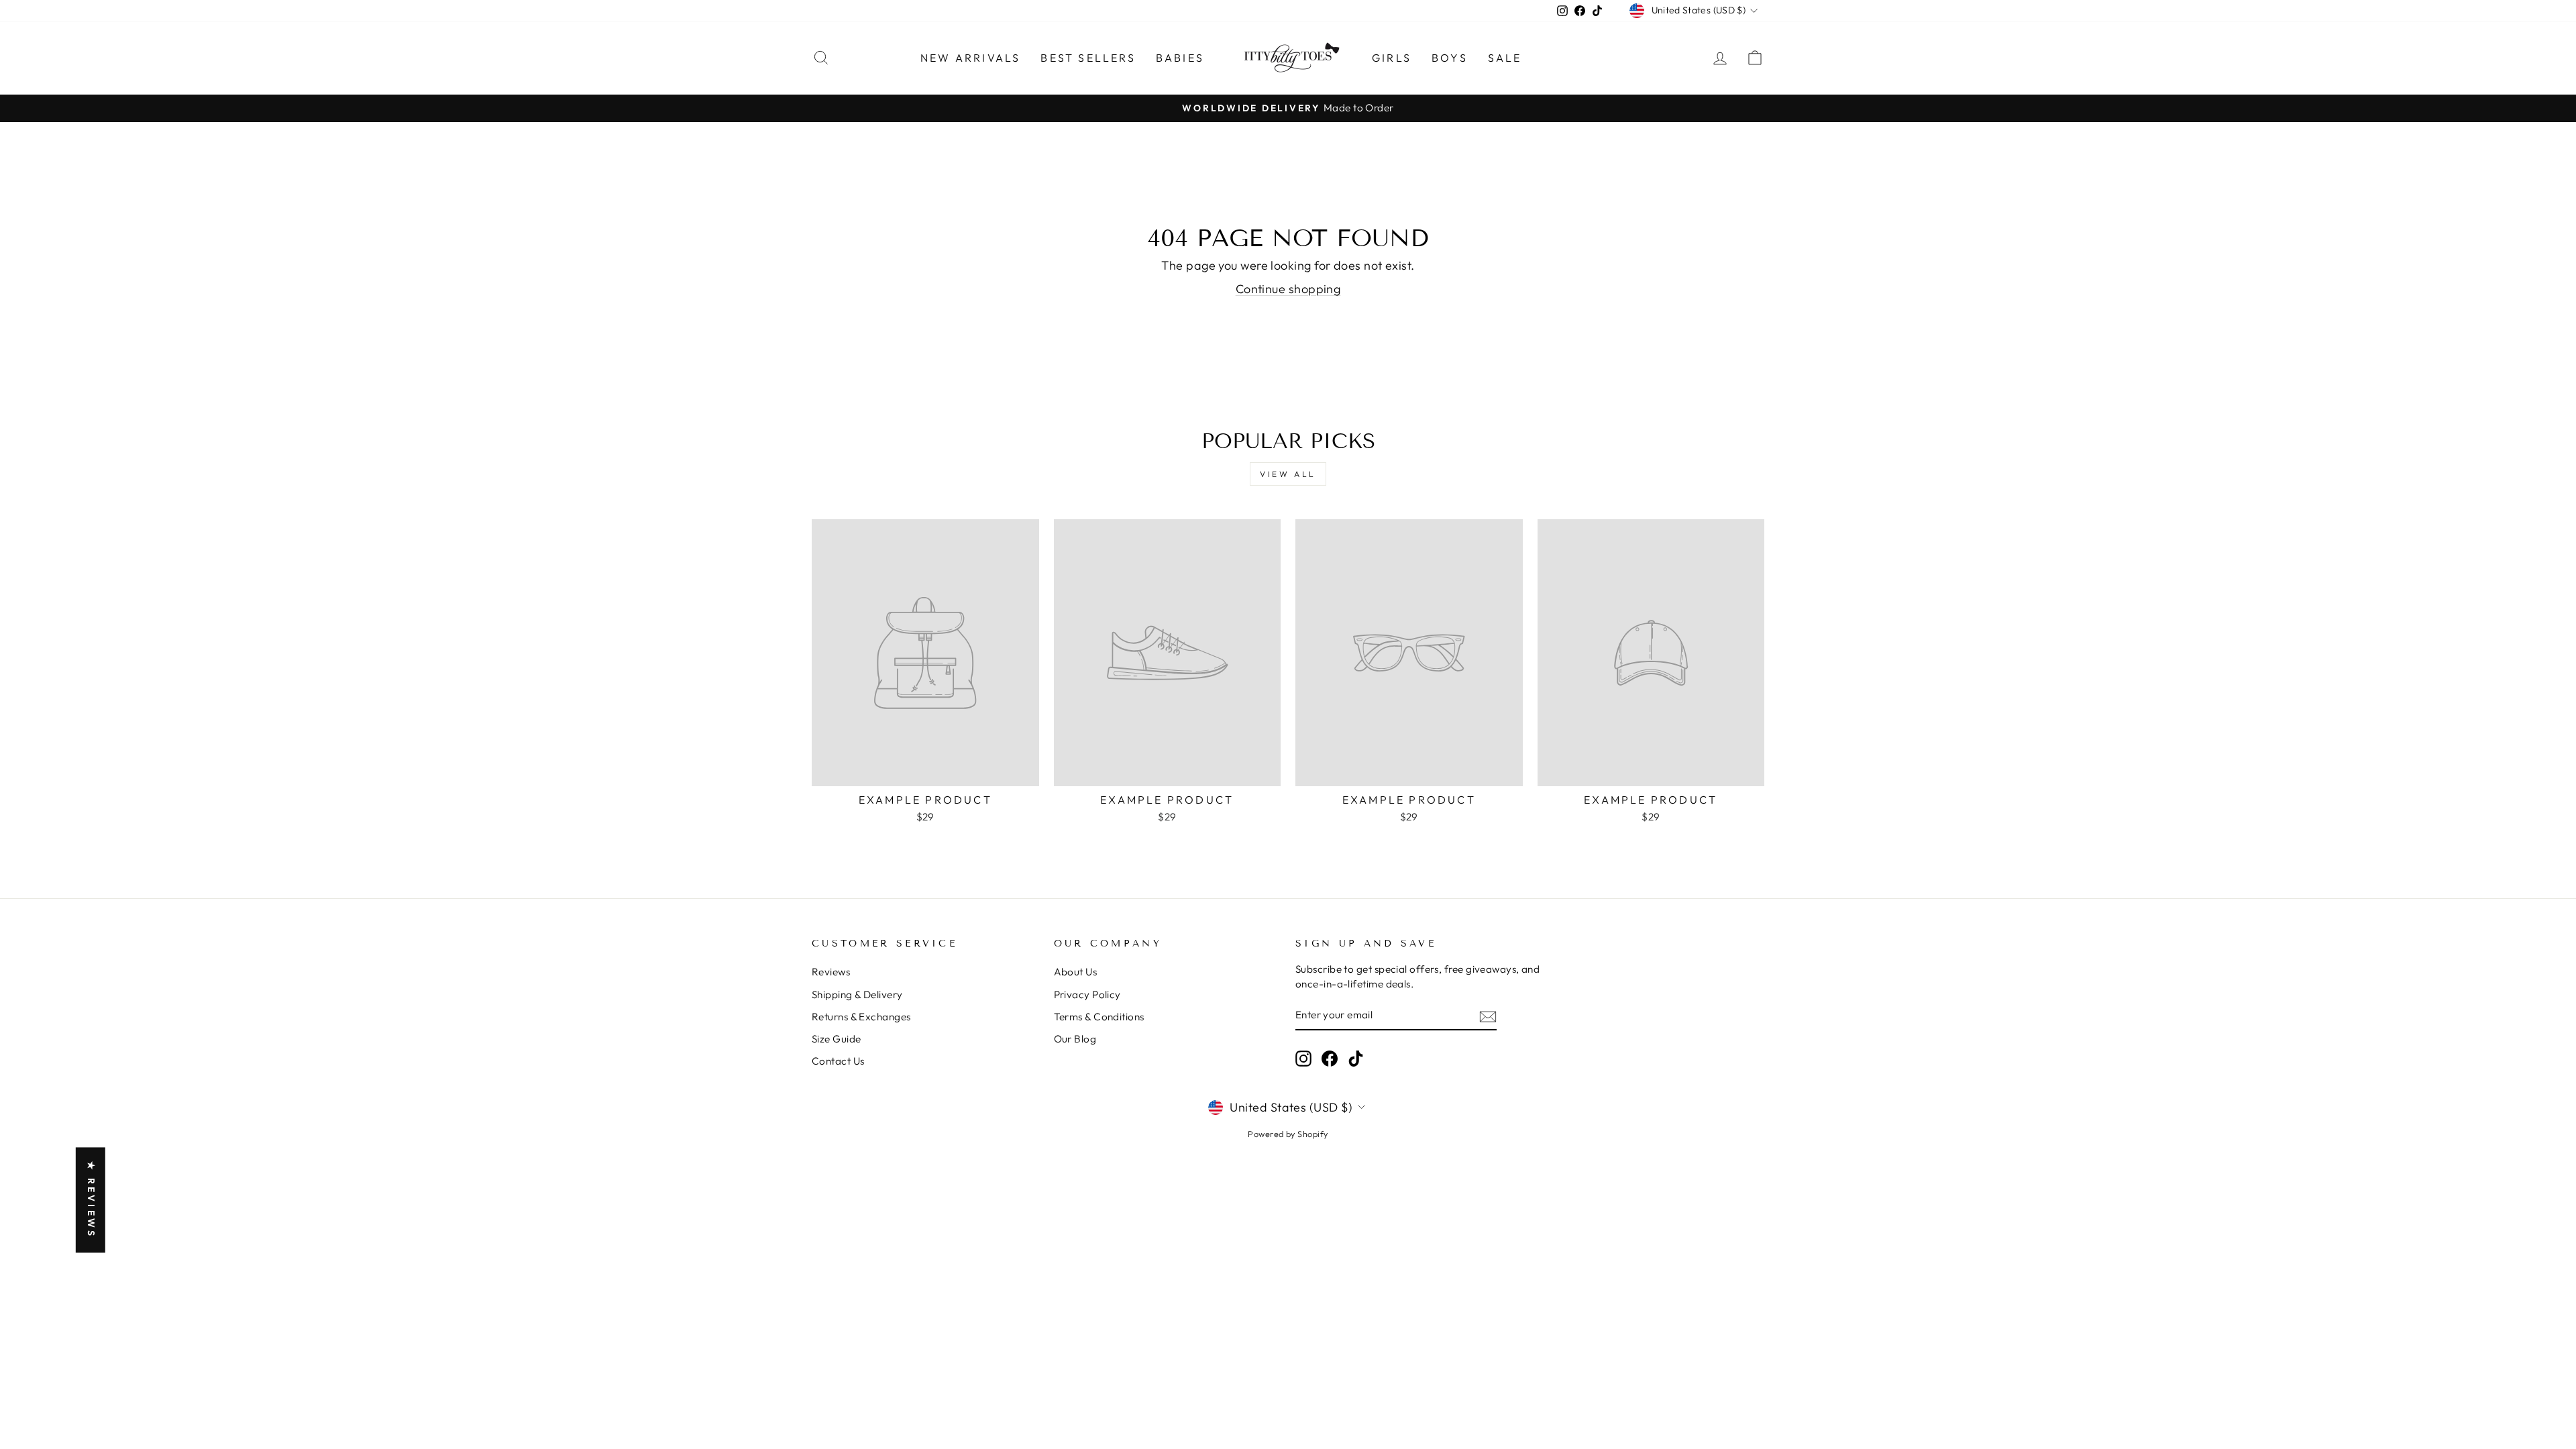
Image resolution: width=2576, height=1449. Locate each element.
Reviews (831, 972)
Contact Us (838, 1061)
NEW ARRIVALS (970, 58)
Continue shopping (1288, 289)
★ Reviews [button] (91, 1200)
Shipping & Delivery (857, 995)
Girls (1392, 58)
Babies (1180, 58)
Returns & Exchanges (861, 1017)
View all (1288, 474)
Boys (1450, 58)
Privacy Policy (1087, 995)
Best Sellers (1088, 58)
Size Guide (837, 1039)
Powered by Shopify (1288, 1134)
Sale (1505, 58)
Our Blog (1075, 1039)
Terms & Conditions (1099, 1017)
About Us (1076, 972)
